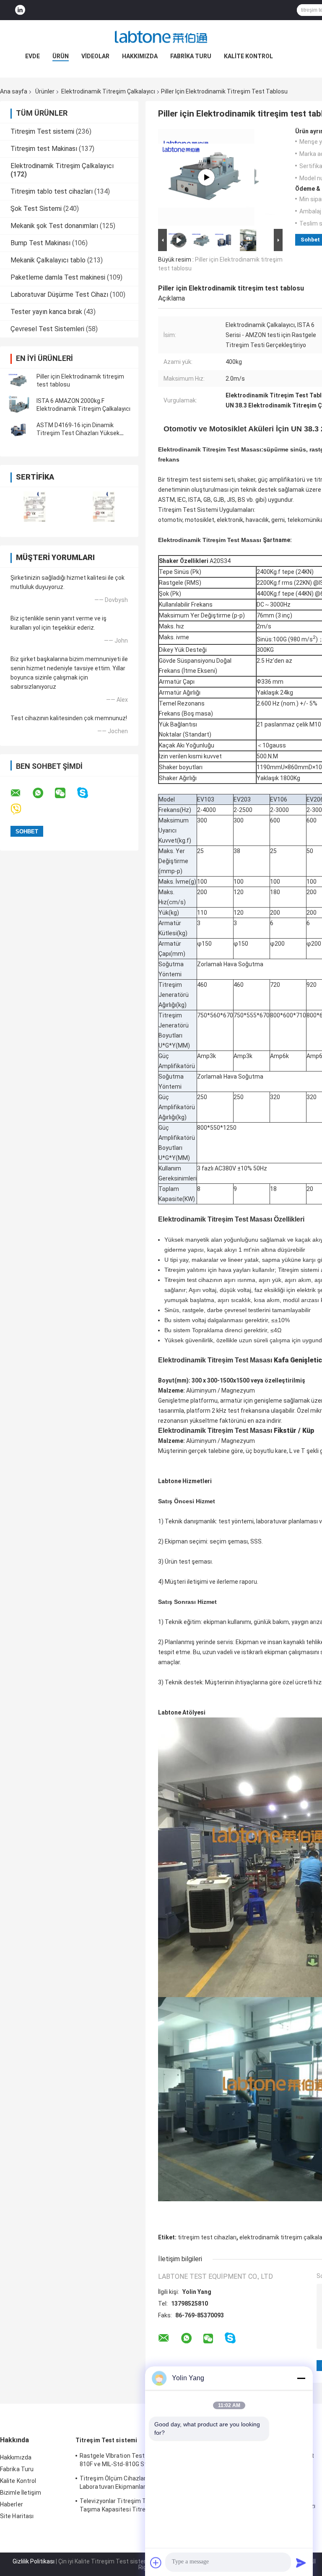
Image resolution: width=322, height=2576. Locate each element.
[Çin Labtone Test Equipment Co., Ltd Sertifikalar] (35, 507)
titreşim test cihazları (207, 2237)
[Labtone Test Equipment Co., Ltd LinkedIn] (20, 10)
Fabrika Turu (191, 56)
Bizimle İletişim (21, 2493)
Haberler (12, 2504)
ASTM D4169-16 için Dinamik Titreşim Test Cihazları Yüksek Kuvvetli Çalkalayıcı (78, 433)
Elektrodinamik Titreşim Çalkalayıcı (108, 91)
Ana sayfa (14, 91)
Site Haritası (17, 2516)
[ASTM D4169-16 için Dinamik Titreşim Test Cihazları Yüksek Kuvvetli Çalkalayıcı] (19, 429)
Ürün (61, 56)
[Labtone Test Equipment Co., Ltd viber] (21, 809)
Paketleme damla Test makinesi (58, 277)
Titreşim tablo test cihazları (52, 191)
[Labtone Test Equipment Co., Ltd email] (21, 793)
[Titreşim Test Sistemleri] (206, 177)
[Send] (301, 2563)
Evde (32, 56)
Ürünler (45, 91)
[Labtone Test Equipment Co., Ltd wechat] (65, 793)
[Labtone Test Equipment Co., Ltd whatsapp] (43, 793)
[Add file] (156, 2563)
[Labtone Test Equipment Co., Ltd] (161, 37)
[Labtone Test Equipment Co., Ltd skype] (88, 793)
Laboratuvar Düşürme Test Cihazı (59, 294)
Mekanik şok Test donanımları (54, 226)
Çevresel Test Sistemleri (47, 329)
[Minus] (301, 2378)
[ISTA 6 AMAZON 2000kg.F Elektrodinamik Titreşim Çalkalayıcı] (19, 405)
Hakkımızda (140, 56)
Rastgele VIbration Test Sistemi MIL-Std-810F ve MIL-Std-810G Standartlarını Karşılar (136, 2461)
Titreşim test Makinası (44, 149)
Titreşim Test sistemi (42, 131)
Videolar (95, 56)
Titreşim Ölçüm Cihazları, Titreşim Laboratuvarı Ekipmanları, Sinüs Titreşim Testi (135, 2484)
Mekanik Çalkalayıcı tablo (48, 260)
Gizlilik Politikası (34, 2561)
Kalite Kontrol (248, 56)
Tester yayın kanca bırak (46, 312)
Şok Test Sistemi (36, 209)
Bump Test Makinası (40, 243)
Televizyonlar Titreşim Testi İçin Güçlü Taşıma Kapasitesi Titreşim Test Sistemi (136, 2505)
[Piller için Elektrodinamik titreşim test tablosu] (19, 381)
